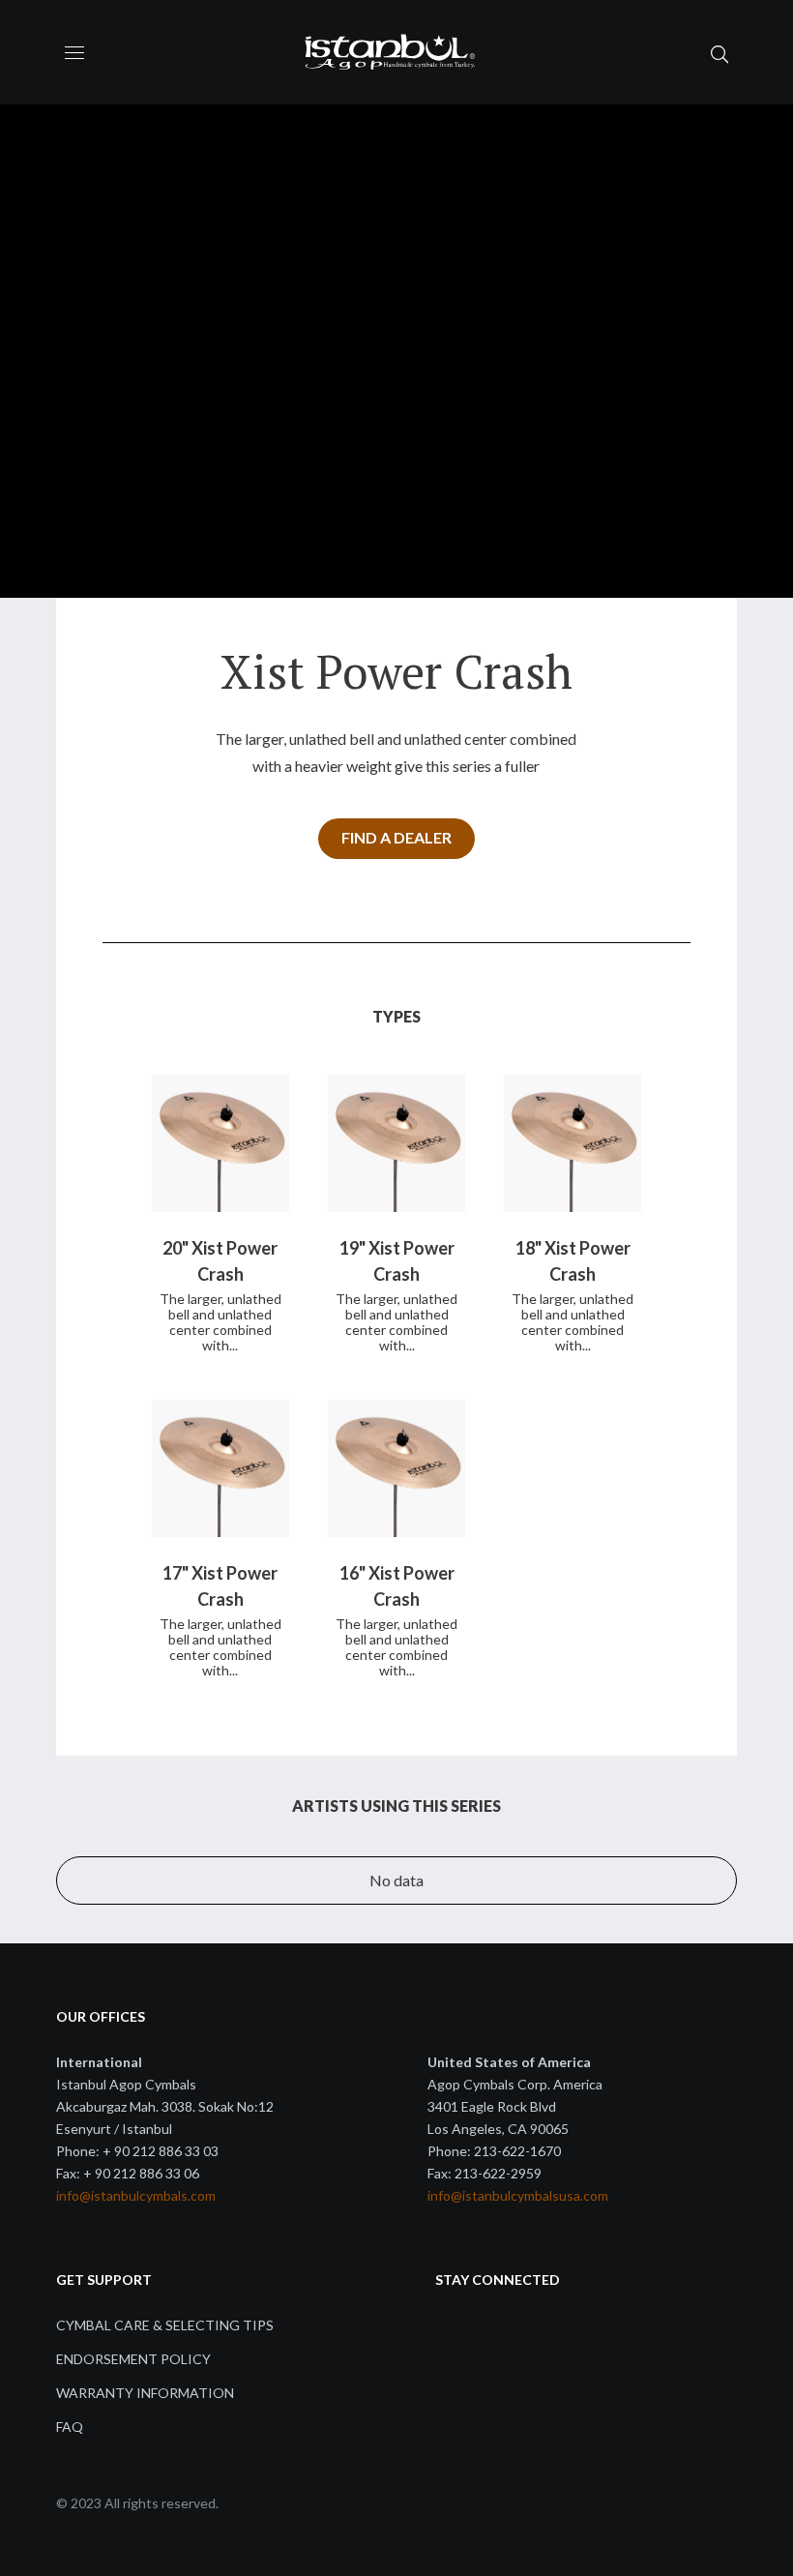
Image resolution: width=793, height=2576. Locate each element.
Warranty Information (145, 2393)
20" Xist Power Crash (220, 1261)
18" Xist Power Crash (573, 1261)
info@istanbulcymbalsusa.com (518, 2195)
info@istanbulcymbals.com (136, 2195)
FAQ (70, 2427)
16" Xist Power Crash (397, 1586)
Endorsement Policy (133, 2359)
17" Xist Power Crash (220, 1586)
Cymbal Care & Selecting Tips (165, 2325)
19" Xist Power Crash (397, 1261)
